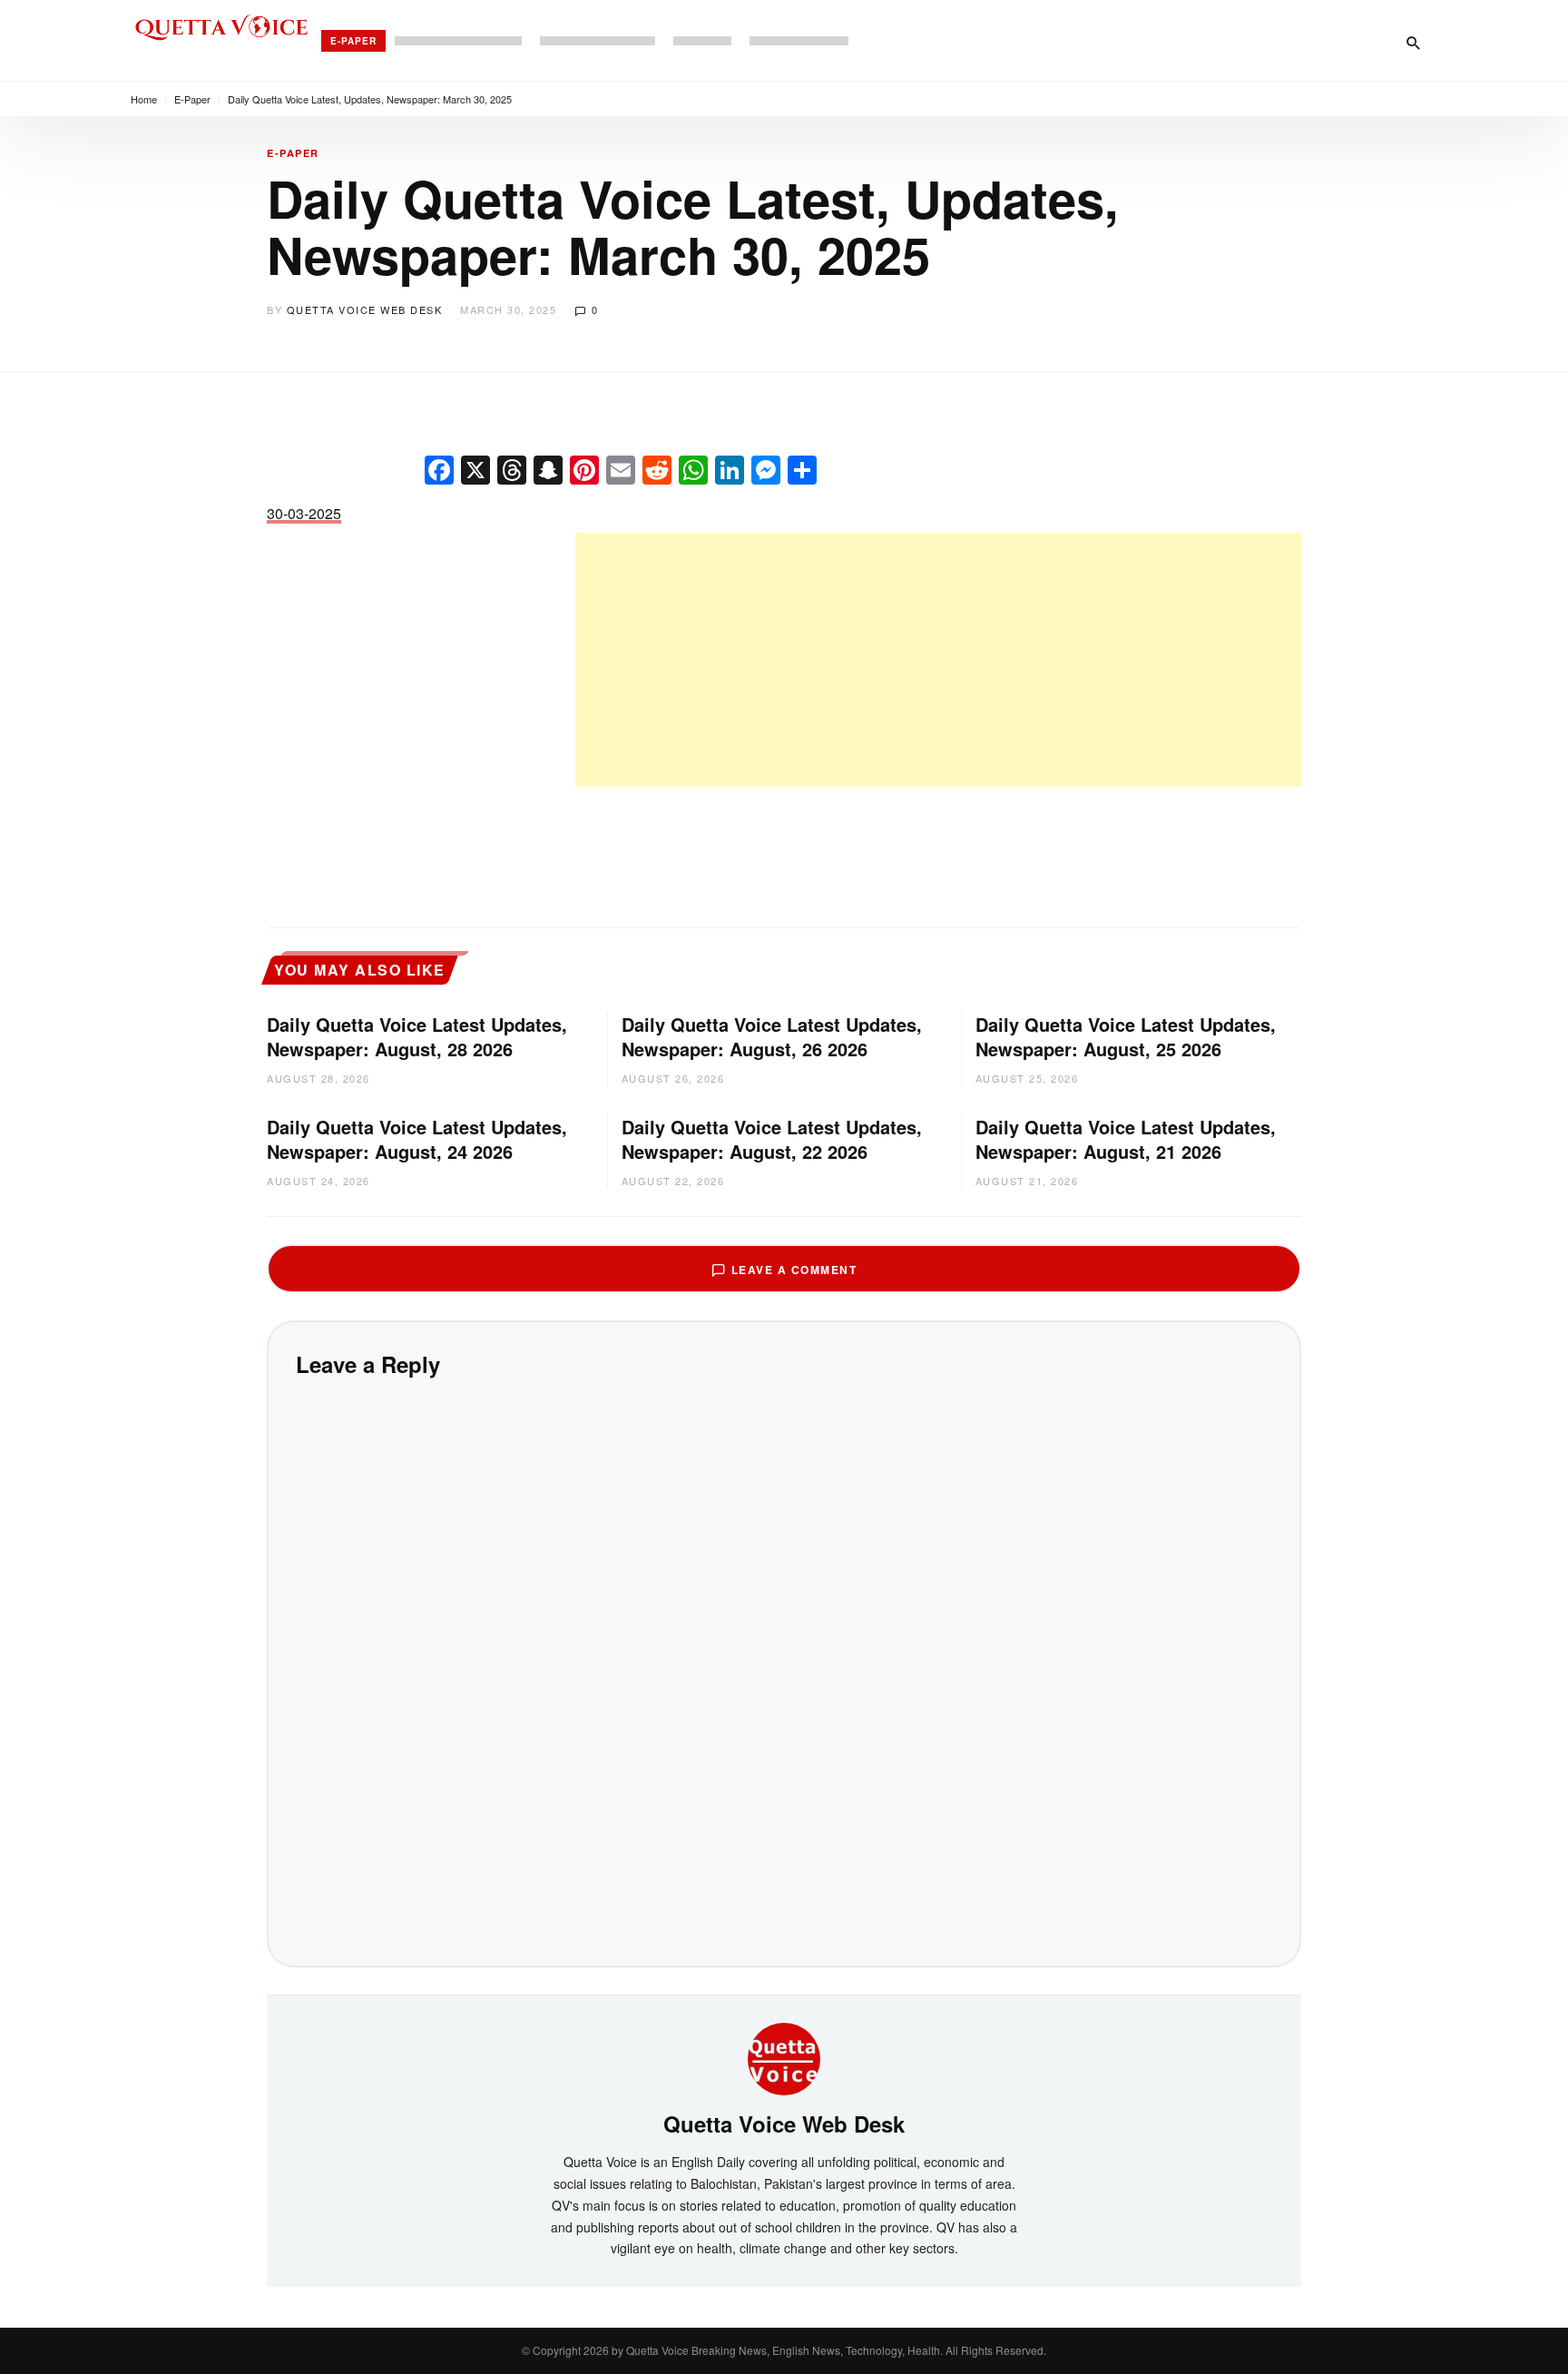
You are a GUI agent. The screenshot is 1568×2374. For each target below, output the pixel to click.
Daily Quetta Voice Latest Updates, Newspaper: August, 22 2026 (772, 1139)
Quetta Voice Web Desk (365, 309)
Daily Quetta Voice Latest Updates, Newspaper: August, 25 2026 (1126, 1036)
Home (144, 99)
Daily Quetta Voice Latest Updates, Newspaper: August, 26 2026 (772, 1036)
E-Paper (353, 41)
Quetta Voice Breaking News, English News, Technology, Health (783, 2350)
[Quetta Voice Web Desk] (784, 2057)
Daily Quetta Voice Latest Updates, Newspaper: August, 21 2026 (1126, 1139)
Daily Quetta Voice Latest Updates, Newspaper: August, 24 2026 (417, 1139)
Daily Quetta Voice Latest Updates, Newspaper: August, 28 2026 (417, 1036)
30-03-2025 (304, 513)
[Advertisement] (938, 660)
